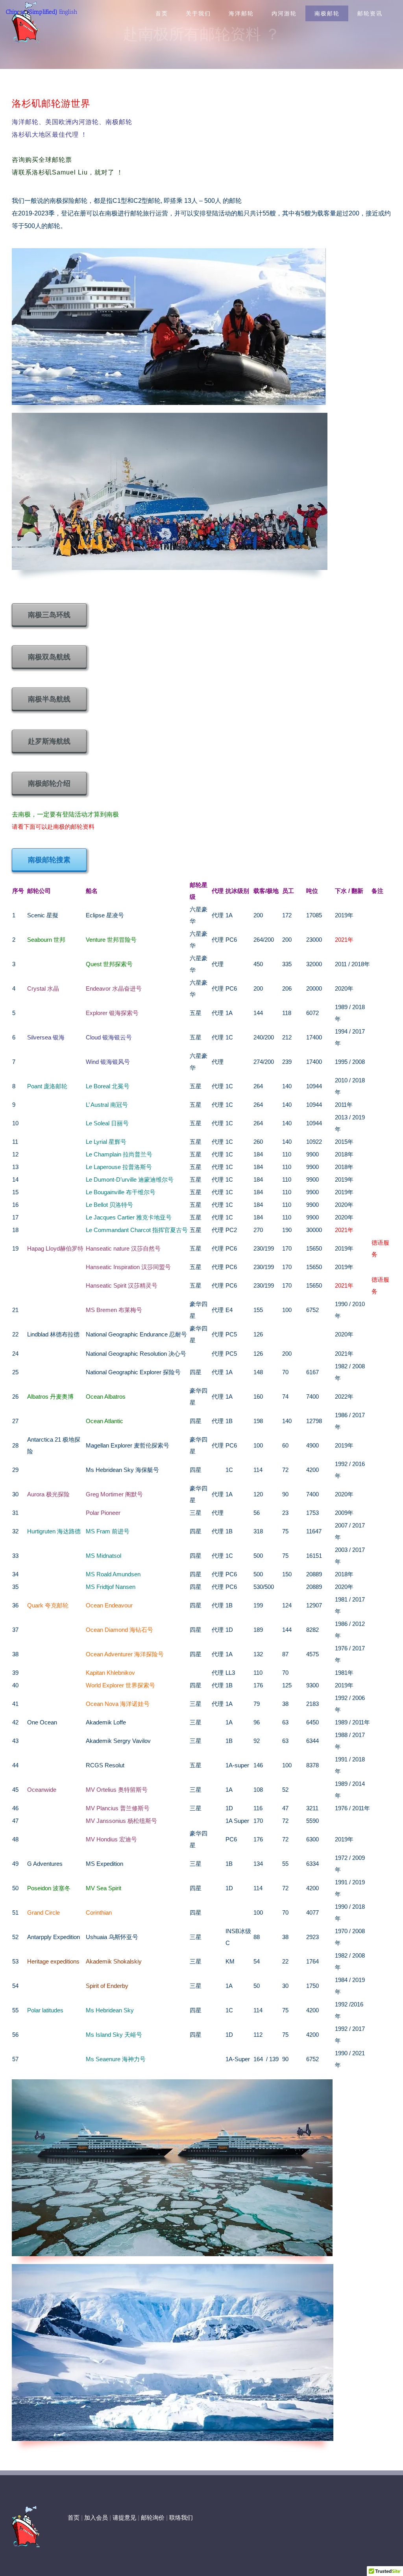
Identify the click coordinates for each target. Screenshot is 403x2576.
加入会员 (96, 2518)
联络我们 (181, 2518)
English (68, 12)
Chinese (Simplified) (32, 12)
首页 (74, 2518)
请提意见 (124, 2518)
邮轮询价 (153, 2518)
